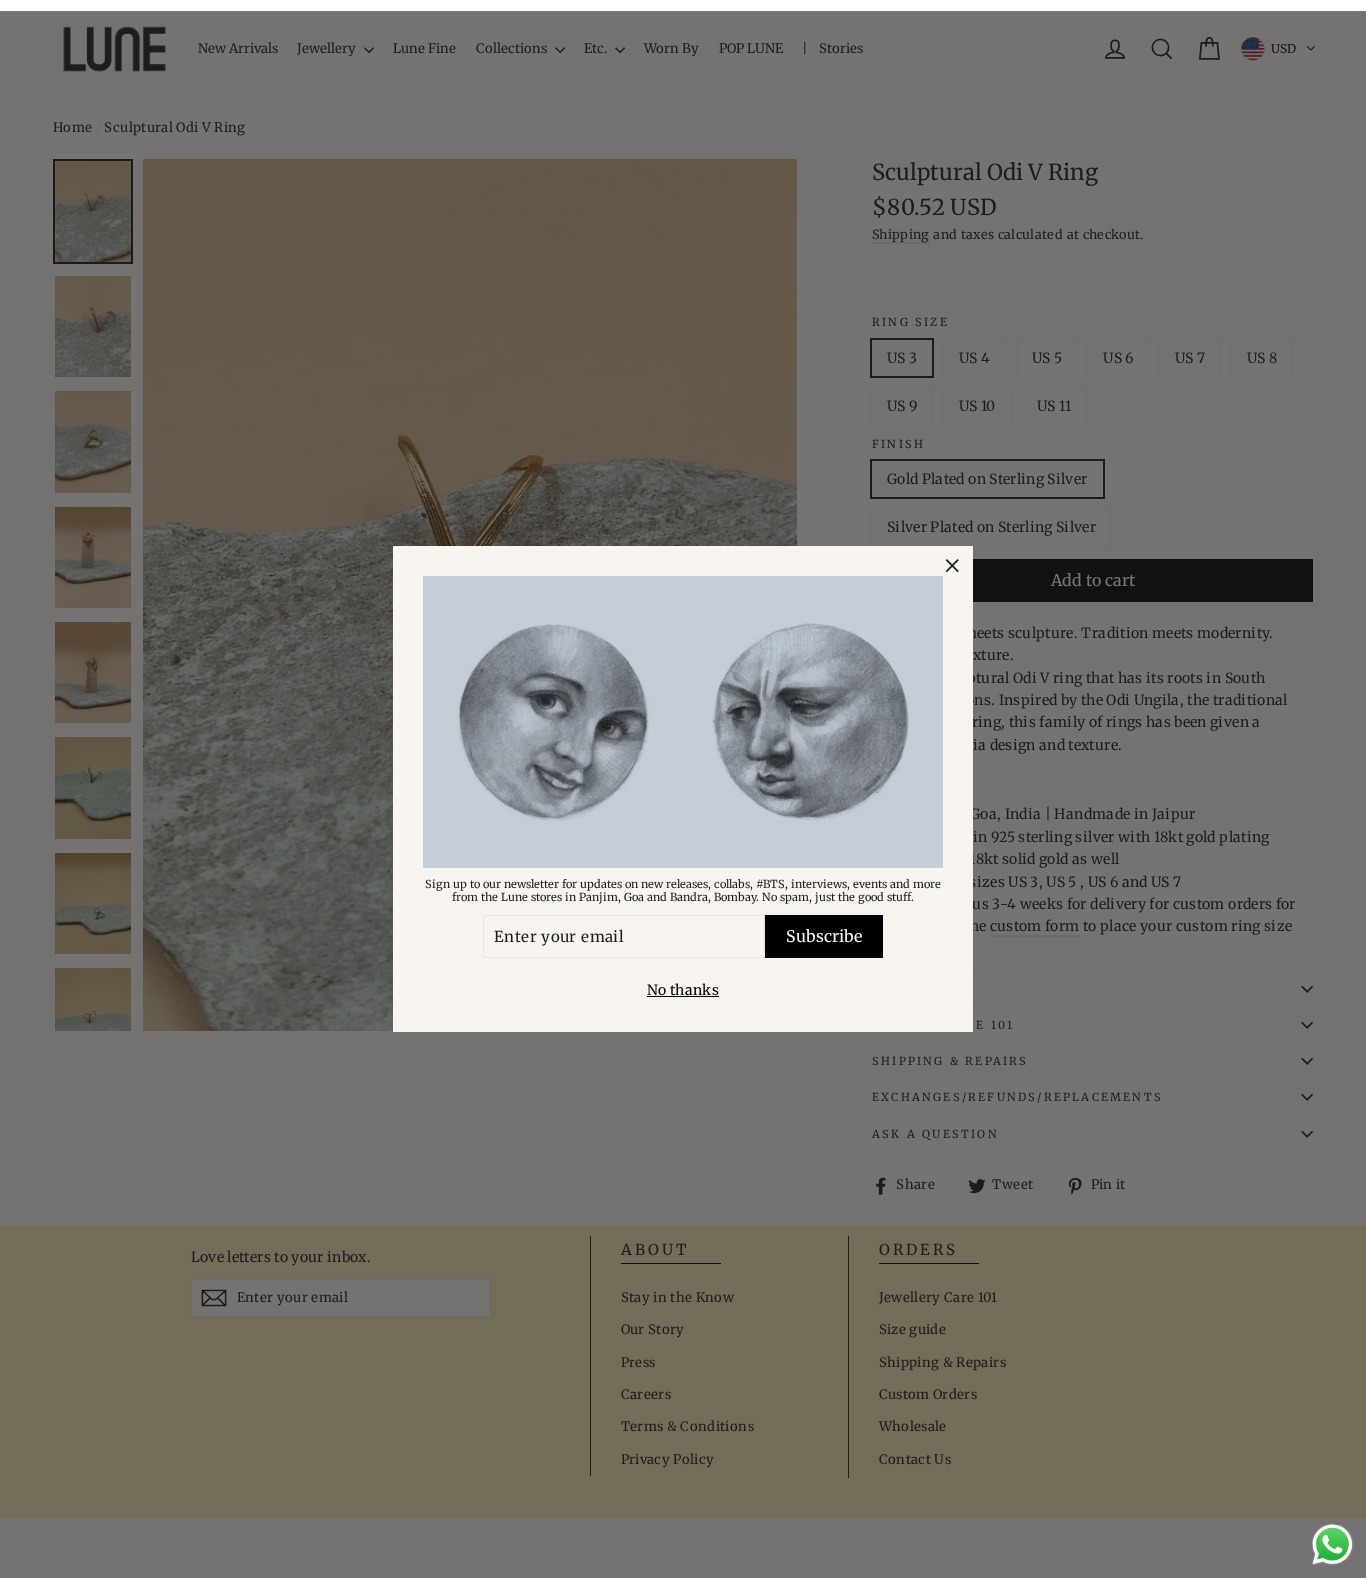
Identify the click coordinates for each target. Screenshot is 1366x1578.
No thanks (683, 990)
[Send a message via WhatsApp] (1332, 1544)
